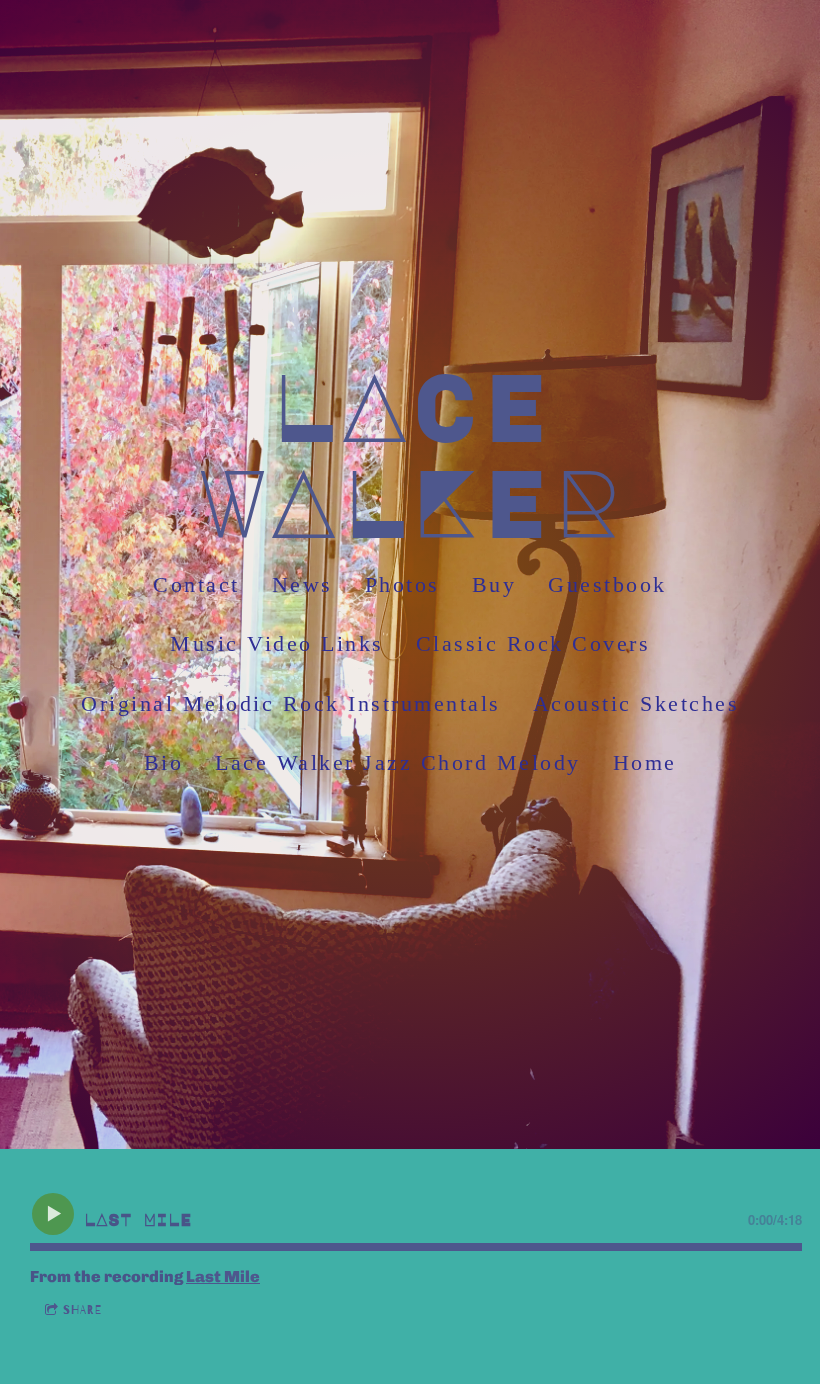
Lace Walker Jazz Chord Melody (398, 763)
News (302, 584)
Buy (494, 584)
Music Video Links (277, 644)
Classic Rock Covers (533, 644)
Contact (196, 584)
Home (645, 763)
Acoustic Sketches (636, 703)
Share (82, 1310)
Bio (164, 763)
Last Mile (223, 1276)
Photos (402, 584)
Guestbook (607, 584)
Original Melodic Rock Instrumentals (291, 703)
